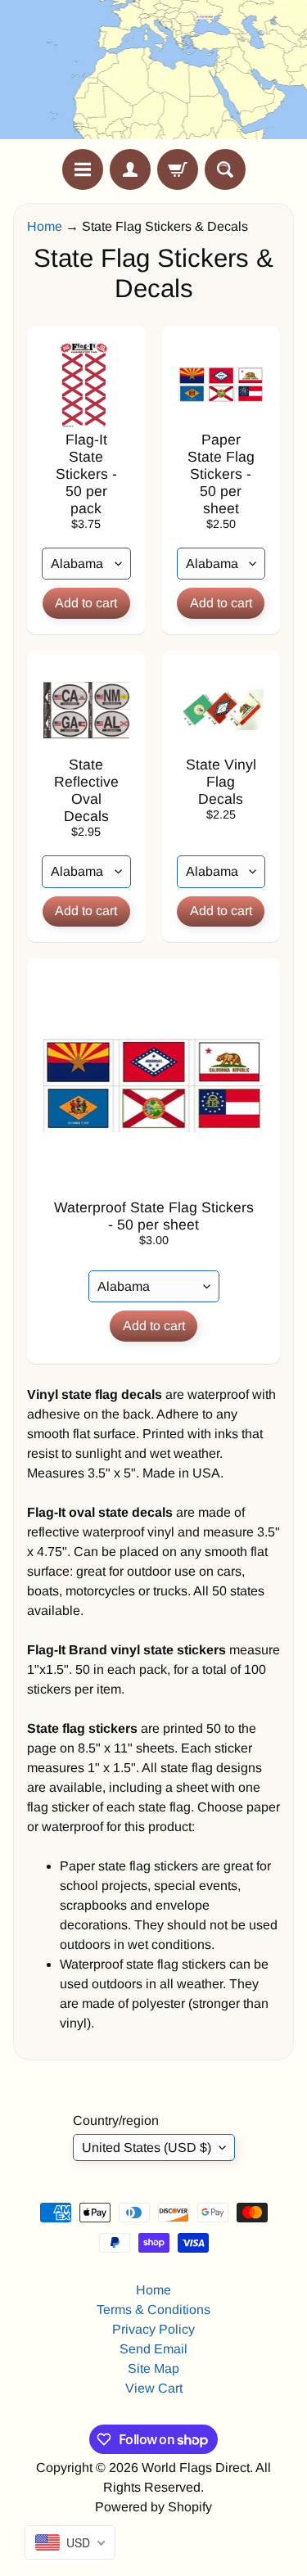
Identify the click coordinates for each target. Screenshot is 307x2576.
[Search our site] (225, 169)
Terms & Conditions (153, 2310)
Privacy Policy (153, 2329)
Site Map (153, 2368)
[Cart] (178, 169)
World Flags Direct (196, 2468)
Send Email (153, 2349)
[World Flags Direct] (154, 74)
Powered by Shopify (153, 2507)
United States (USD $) (147, 2147)
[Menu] (83, 169)
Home (45, 226)
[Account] (130, 169)
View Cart (154, 2388)
